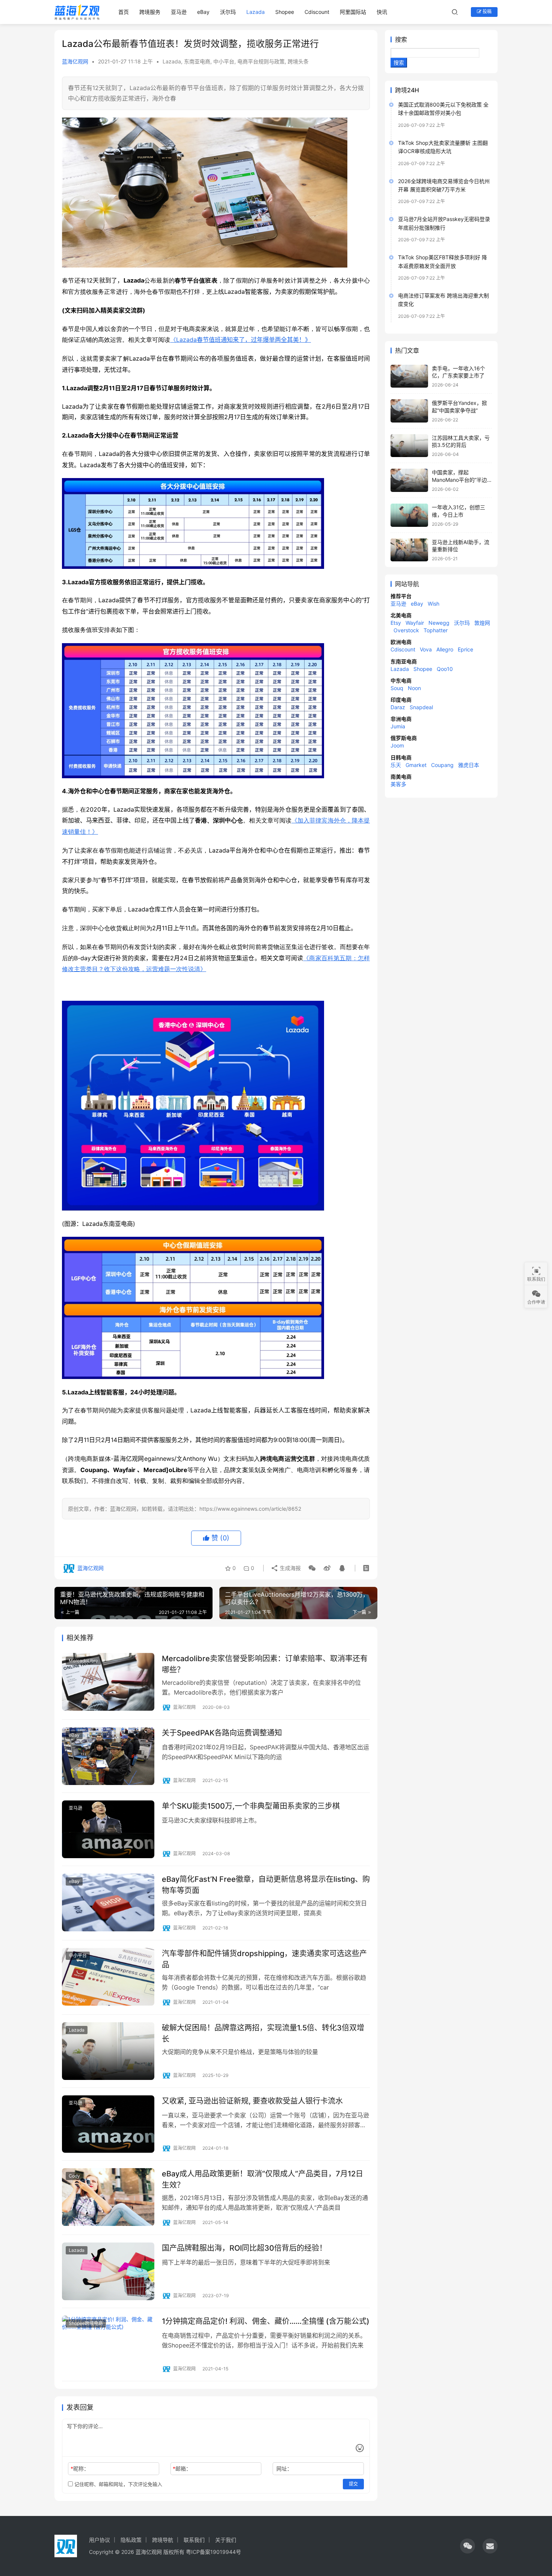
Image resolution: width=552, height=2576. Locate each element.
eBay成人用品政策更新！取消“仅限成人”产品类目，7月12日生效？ (262, 2179)
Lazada (256, 12)
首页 (124, 12)
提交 (353, 2484)
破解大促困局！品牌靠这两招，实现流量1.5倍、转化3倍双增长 (263, 2033)
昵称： (80, 2468)
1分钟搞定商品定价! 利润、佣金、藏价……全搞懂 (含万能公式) (266, 2321)
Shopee (285, 12)
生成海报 (290, 1568)
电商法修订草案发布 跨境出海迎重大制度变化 (443, 300)
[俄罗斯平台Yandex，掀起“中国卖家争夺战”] (409, 411)
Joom (397, 745)
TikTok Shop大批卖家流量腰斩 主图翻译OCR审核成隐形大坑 (443, 147)
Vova (426, 649)
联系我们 (194, 2540)
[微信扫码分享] (312, 1568)
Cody (74, 2176)
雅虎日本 (469, 765)
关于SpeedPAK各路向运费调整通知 (222, 1733)
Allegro (445, 649)
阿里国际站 (353, 12)
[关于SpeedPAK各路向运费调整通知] (108, 1756)
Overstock (406, 630)
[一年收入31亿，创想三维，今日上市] (409, 515)
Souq (397, 688)
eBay (203, 12)
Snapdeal (421, 707)
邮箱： (182, 2468)
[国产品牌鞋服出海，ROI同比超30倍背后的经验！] (108, 2271)
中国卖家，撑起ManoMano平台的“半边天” (459, 480)
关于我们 (226, 2540)
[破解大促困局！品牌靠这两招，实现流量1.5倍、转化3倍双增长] (108, 2051)
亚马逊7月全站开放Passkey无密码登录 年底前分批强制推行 (444, 223)
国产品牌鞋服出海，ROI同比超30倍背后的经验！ (244, 2248)
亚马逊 (179, 12)
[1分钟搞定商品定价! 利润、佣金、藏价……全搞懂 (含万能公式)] (108, 2344)
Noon (414, 688)
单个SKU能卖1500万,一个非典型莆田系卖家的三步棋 (251, 1806)
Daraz (398, 707)
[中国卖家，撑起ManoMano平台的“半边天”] (409, 480)
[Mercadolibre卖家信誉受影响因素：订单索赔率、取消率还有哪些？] (108, 1682)
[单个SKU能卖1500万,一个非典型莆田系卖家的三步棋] (108, 1829)
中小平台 (224, 61)
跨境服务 (150, 12)
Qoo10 (445, 669)
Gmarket (416, 765)
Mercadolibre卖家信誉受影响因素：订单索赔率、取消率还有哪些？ (265, 1664)
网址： (284, 2468)
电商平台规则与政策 (261, 61)
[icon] (468, 2546)
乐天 (396, 765)
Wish (434, 604)
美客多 (398, 784)
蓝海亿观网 (75, 61)
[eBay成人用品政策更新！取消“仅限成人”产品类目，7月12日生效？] (108, 2197)
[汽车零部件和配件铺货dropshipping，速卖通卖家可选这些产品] (108, 1977)
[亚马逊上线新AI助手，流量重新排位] (409, 550)
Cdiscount (317, 12)
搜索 (401, 39)
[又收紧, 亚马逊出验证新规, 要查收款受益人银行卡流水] (108, 2124)
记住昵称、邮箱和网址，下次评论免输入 (118, 2484)
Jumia (398, 726)
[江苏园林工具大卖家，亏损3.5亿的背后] (409, 446)
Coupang (442, 765)
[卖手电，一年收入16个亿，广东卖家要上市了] (409, 376)
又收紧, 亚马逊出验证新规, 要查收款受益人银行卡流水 (252, 2101)
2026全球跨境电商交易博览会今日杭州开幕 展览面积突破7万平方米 (444, 185)
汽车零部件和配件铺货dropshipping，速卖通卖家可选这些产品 (264, 1959)
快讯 (382, 12)
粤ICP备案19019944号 (213, 2552)
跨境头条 (298, 61)
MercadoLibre (83, 1661)
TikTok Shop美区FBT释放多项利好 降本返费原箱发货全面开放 (443, 261)
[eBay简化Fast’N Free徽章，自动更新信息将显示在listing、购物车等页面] (108, 1902)
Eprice (465, 649)
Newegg (439, 623)
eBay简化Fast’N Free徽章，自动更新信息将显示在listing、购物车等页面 (266, 1885)
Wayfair (415, 623)
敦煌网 (482, 623)
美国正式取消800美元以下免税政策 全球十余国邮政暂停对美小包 (443, 109)
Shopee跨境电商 (86, 2323)
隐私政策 (131, 2540)
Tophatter (436, 630)
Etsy (396, 623)
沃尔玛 (228, 12)
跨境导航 (163, 2540)
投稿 (486, 11)
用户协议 (100, 2540)
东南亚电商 (197, 61)
